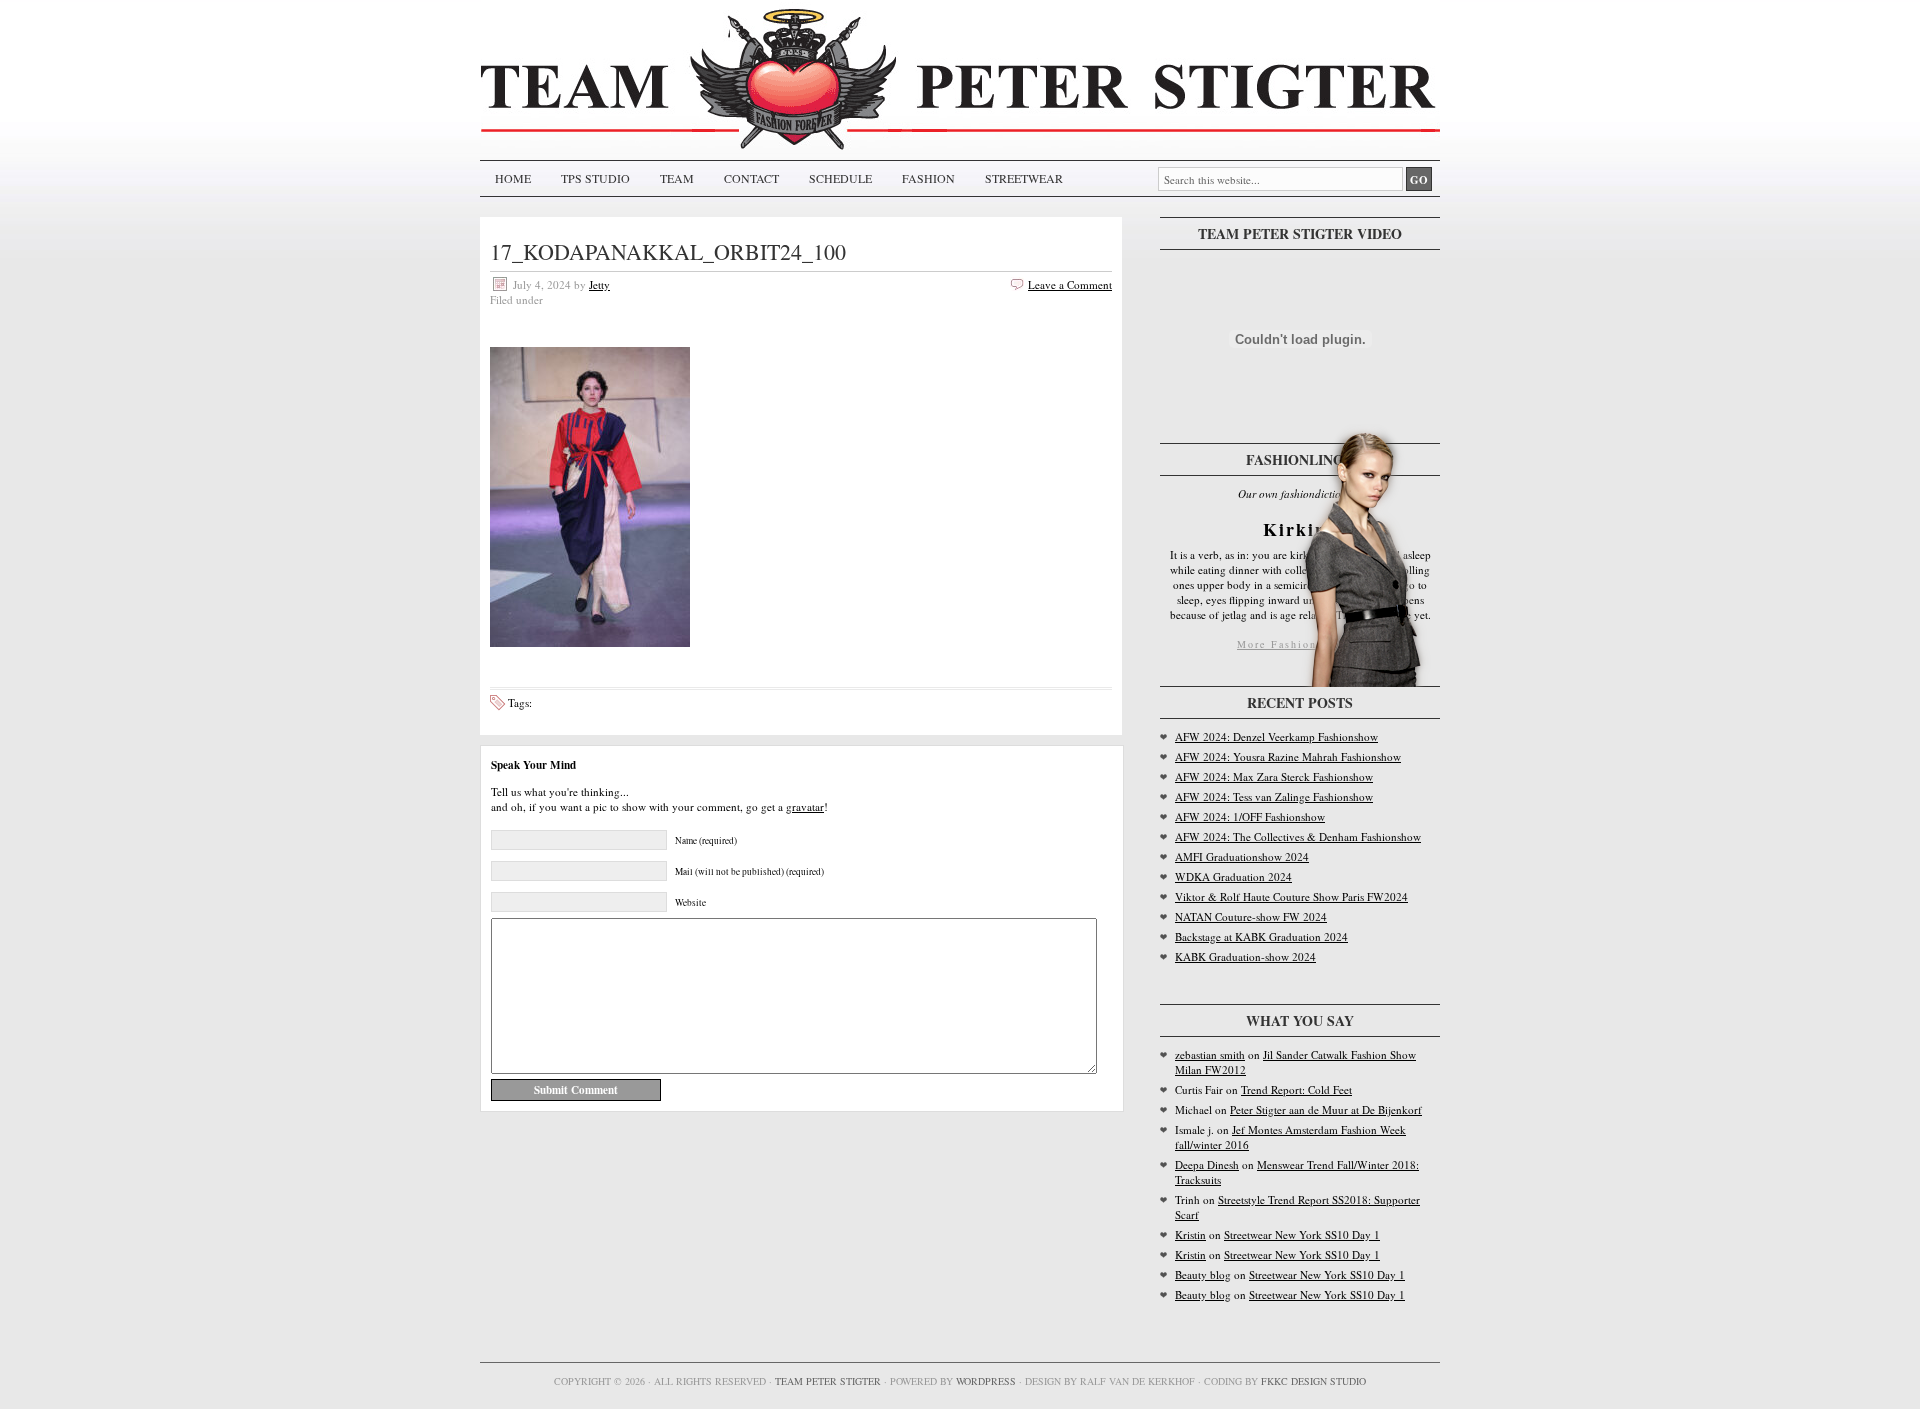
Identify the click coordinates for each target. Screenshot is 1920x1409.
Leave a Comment (1070, 284)
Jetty (599, 284)
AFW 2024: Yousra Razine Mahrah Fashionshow (1288, 756)
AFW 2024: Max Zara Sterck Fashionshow (1274, 776)
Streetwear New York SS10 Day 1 (1302, 1234)
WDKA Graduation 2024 (1233, 876)
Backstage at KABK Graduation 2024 (1261, 936)
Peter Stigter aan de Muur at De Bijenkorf (1326, 1109)
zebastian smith (1210, 1054)
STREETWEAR (1024, 178)
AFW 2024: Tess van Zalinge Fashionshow (1274, 796)
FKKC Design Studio (1313, 1381)
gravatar (805, 806)
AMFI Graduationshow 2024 (1242, 856)
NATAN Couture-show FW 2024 (1251, 916)
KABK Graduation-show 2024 (1245, 956)
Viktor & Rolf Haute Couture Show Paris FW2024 (1291, 896)
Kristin (1190, 1234)
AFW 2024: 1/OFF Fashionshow (1250, 816)
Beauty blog (1203, 1274)
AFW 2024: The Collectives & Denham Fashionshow (1298, 836)
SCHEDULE (840, 178)
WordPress (986, 1381)
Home (513, 178)
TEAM (677, 178)
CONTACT (751, 178)
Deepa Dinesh (1207, 1164)
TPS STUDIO (595, 178)
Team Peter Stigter (828, 1381)
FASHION (928, 178)
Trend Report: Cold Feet (1296, 1089)
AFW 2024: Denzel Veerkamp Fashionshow (1276, 736)
